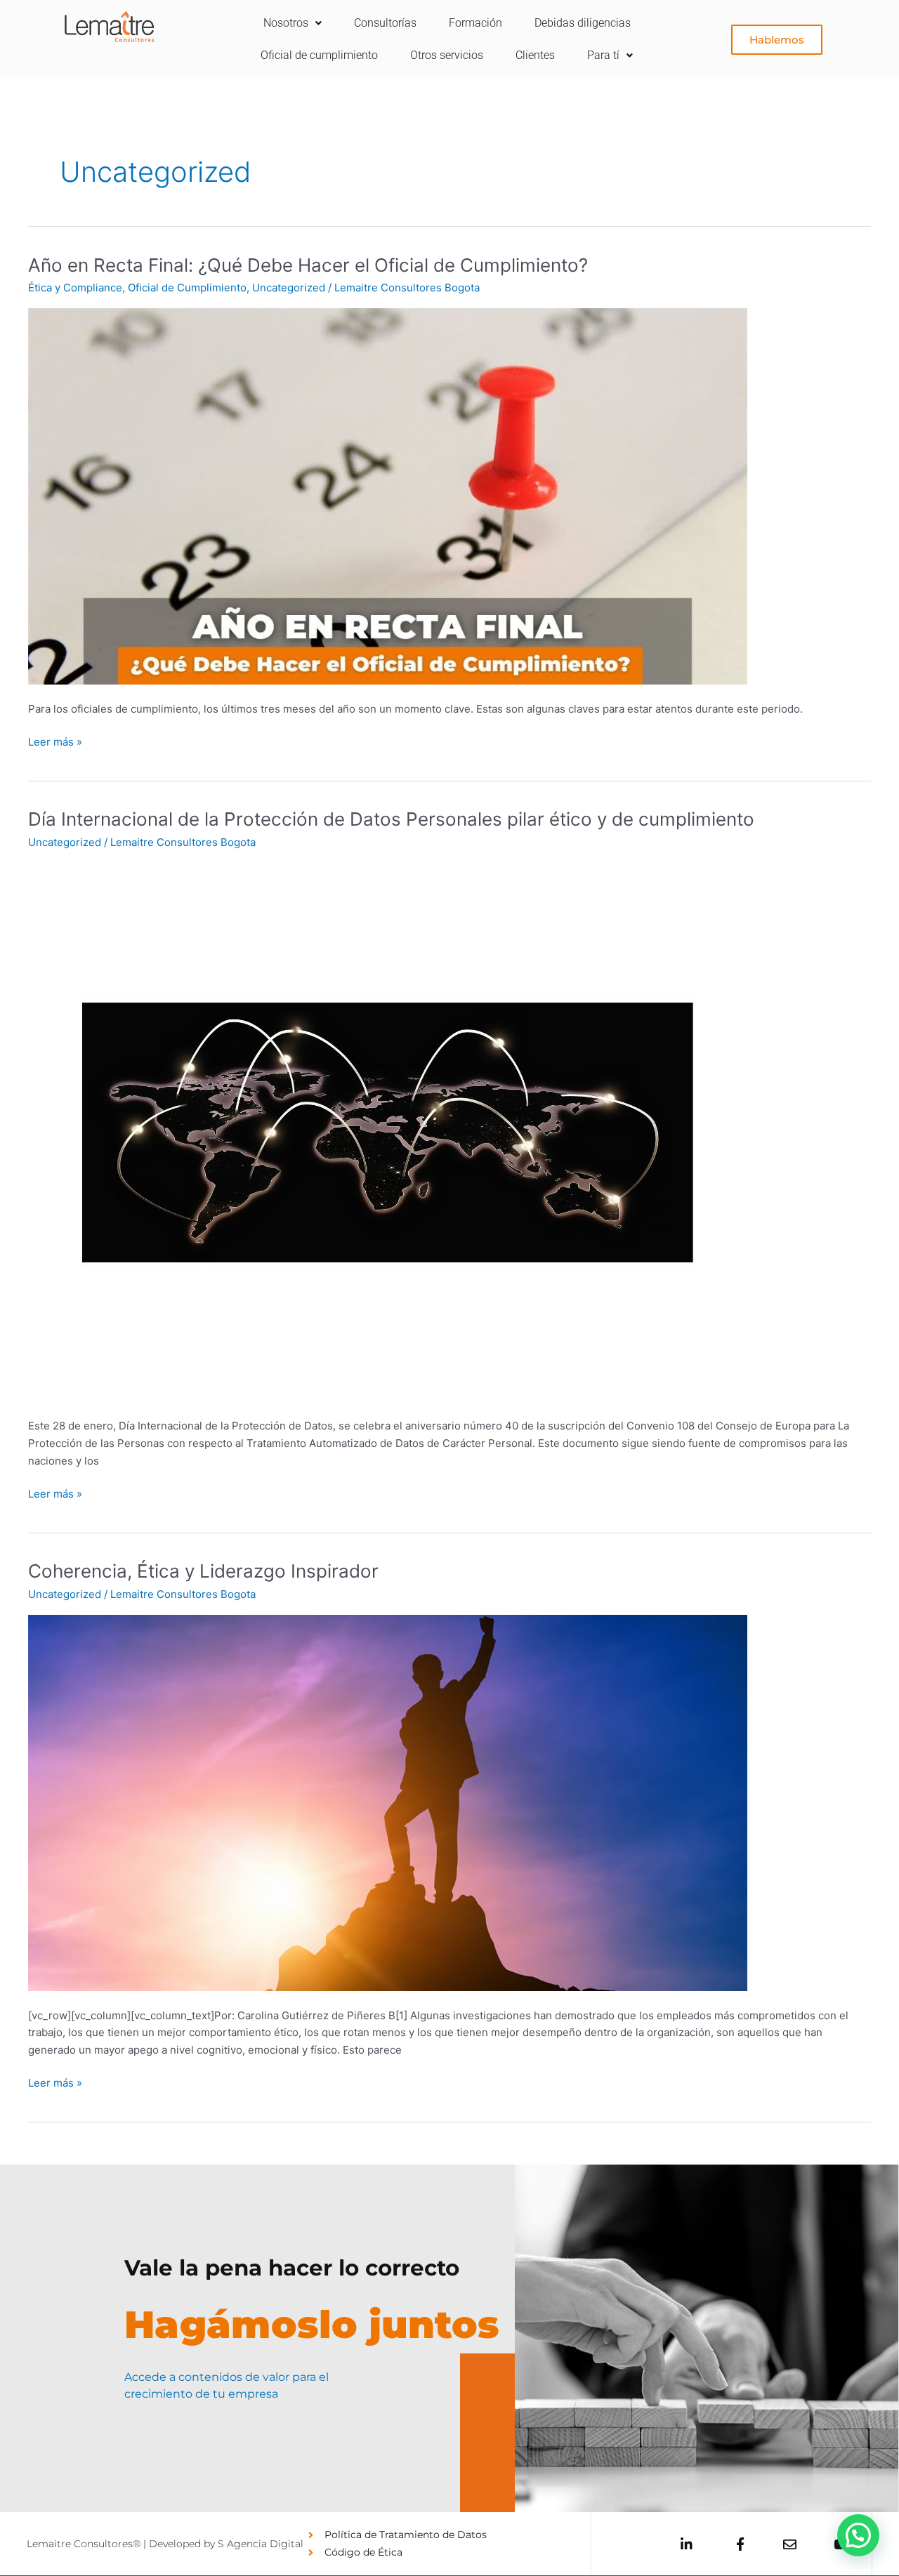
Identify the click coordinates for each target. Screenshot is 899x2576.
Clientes (535, 55)
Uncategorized (289, 288)
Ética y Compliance (75, 288)
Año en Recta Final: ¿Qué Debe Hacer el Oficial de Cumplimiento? (308, 265)
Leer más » (55, 741)
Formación (475, 23)
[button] (858, 2535)
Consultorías (385, 23)
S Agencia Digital (261, 2544)
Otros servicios (447, 55)
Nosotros (286, 23)
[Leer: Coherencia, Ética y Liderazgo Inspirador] (388, 1802)
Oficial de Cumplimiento (187, 288)
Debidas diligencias (583, 23)
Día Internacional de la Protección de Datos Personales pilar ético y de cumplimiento (391, 819)
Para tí (603, 55)
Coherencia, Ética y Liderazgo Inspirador (203, 1571)
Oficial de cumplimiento (319, 55)
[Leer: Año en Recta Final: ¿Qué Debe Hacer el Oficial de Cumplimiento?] (388, 495)
